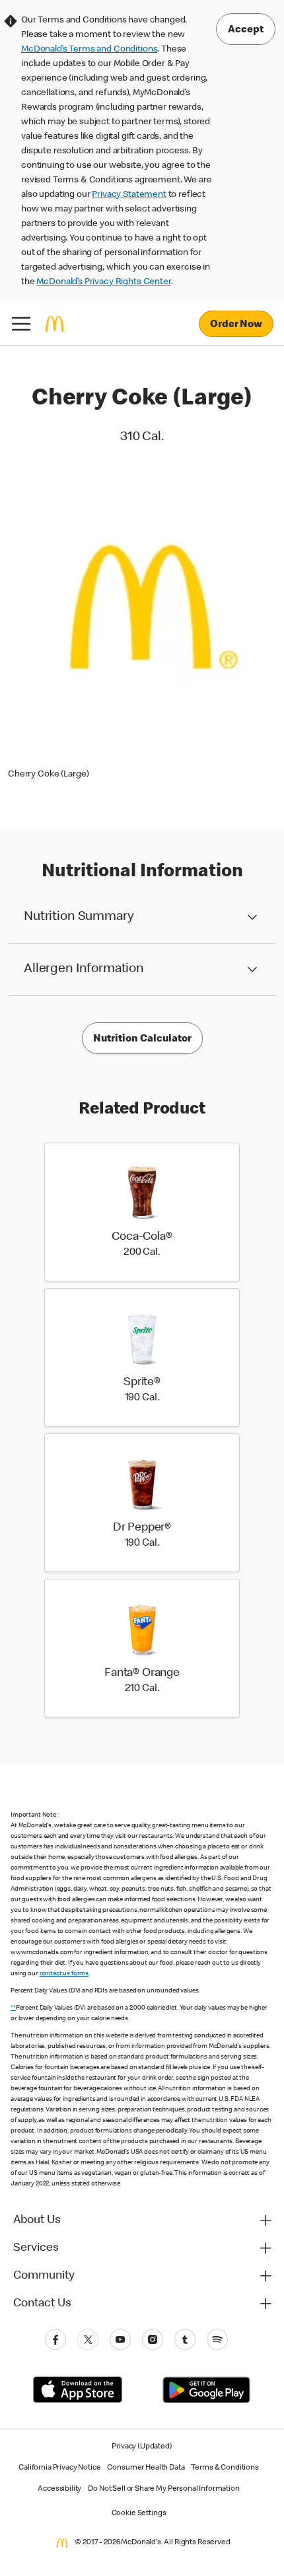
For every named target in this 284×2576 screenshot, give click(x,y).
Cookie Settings (139, 2514)
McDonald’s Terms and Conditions (89, 50)
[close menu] (21, 324)
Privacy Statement (129, 195)
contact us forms (64, 1974)
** (13, 2008)
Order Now (236, 325)
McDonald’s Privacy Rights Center (103, 282)
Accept (246, 30)
